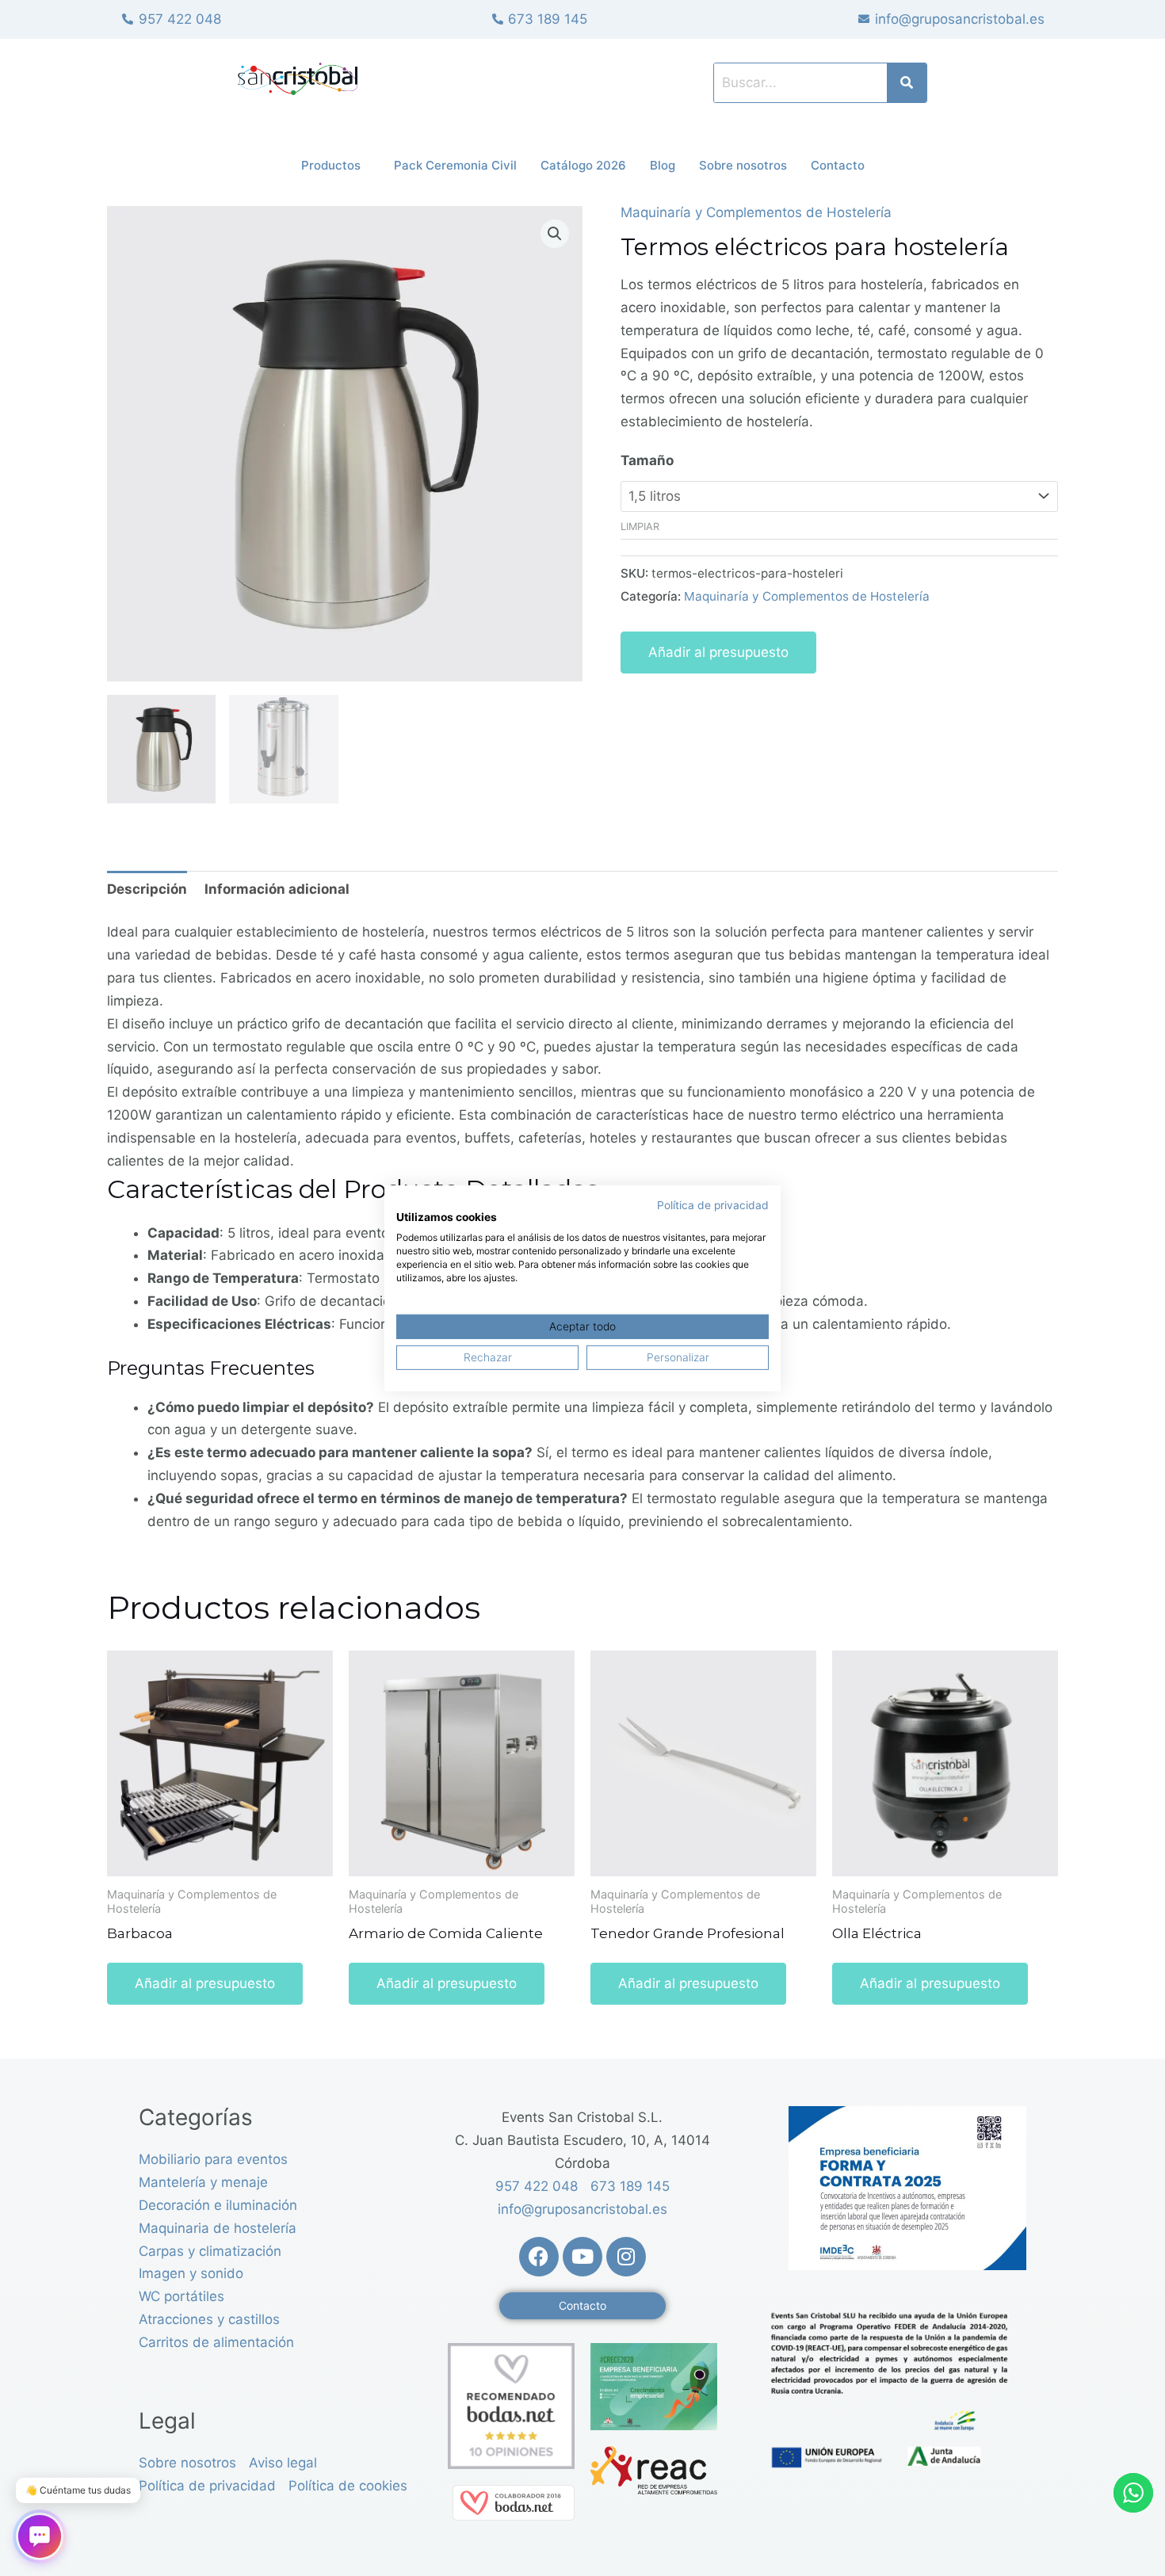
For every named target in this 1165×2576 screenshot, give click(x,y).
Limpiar (640, 527)
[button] (555, 234)
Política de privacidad (713, 1204)
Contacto (838, 165)
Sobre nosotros (743, 165)
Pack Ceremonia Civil (455, 165)
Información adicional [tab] (277, 889)
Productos (331, 165)
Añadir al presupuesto (718, 652)
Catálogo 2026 (583, 165)
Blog (663, 165)
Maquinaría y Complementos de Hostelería (756, 212)
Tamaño (647, 460)
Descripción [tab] (147, 889)
